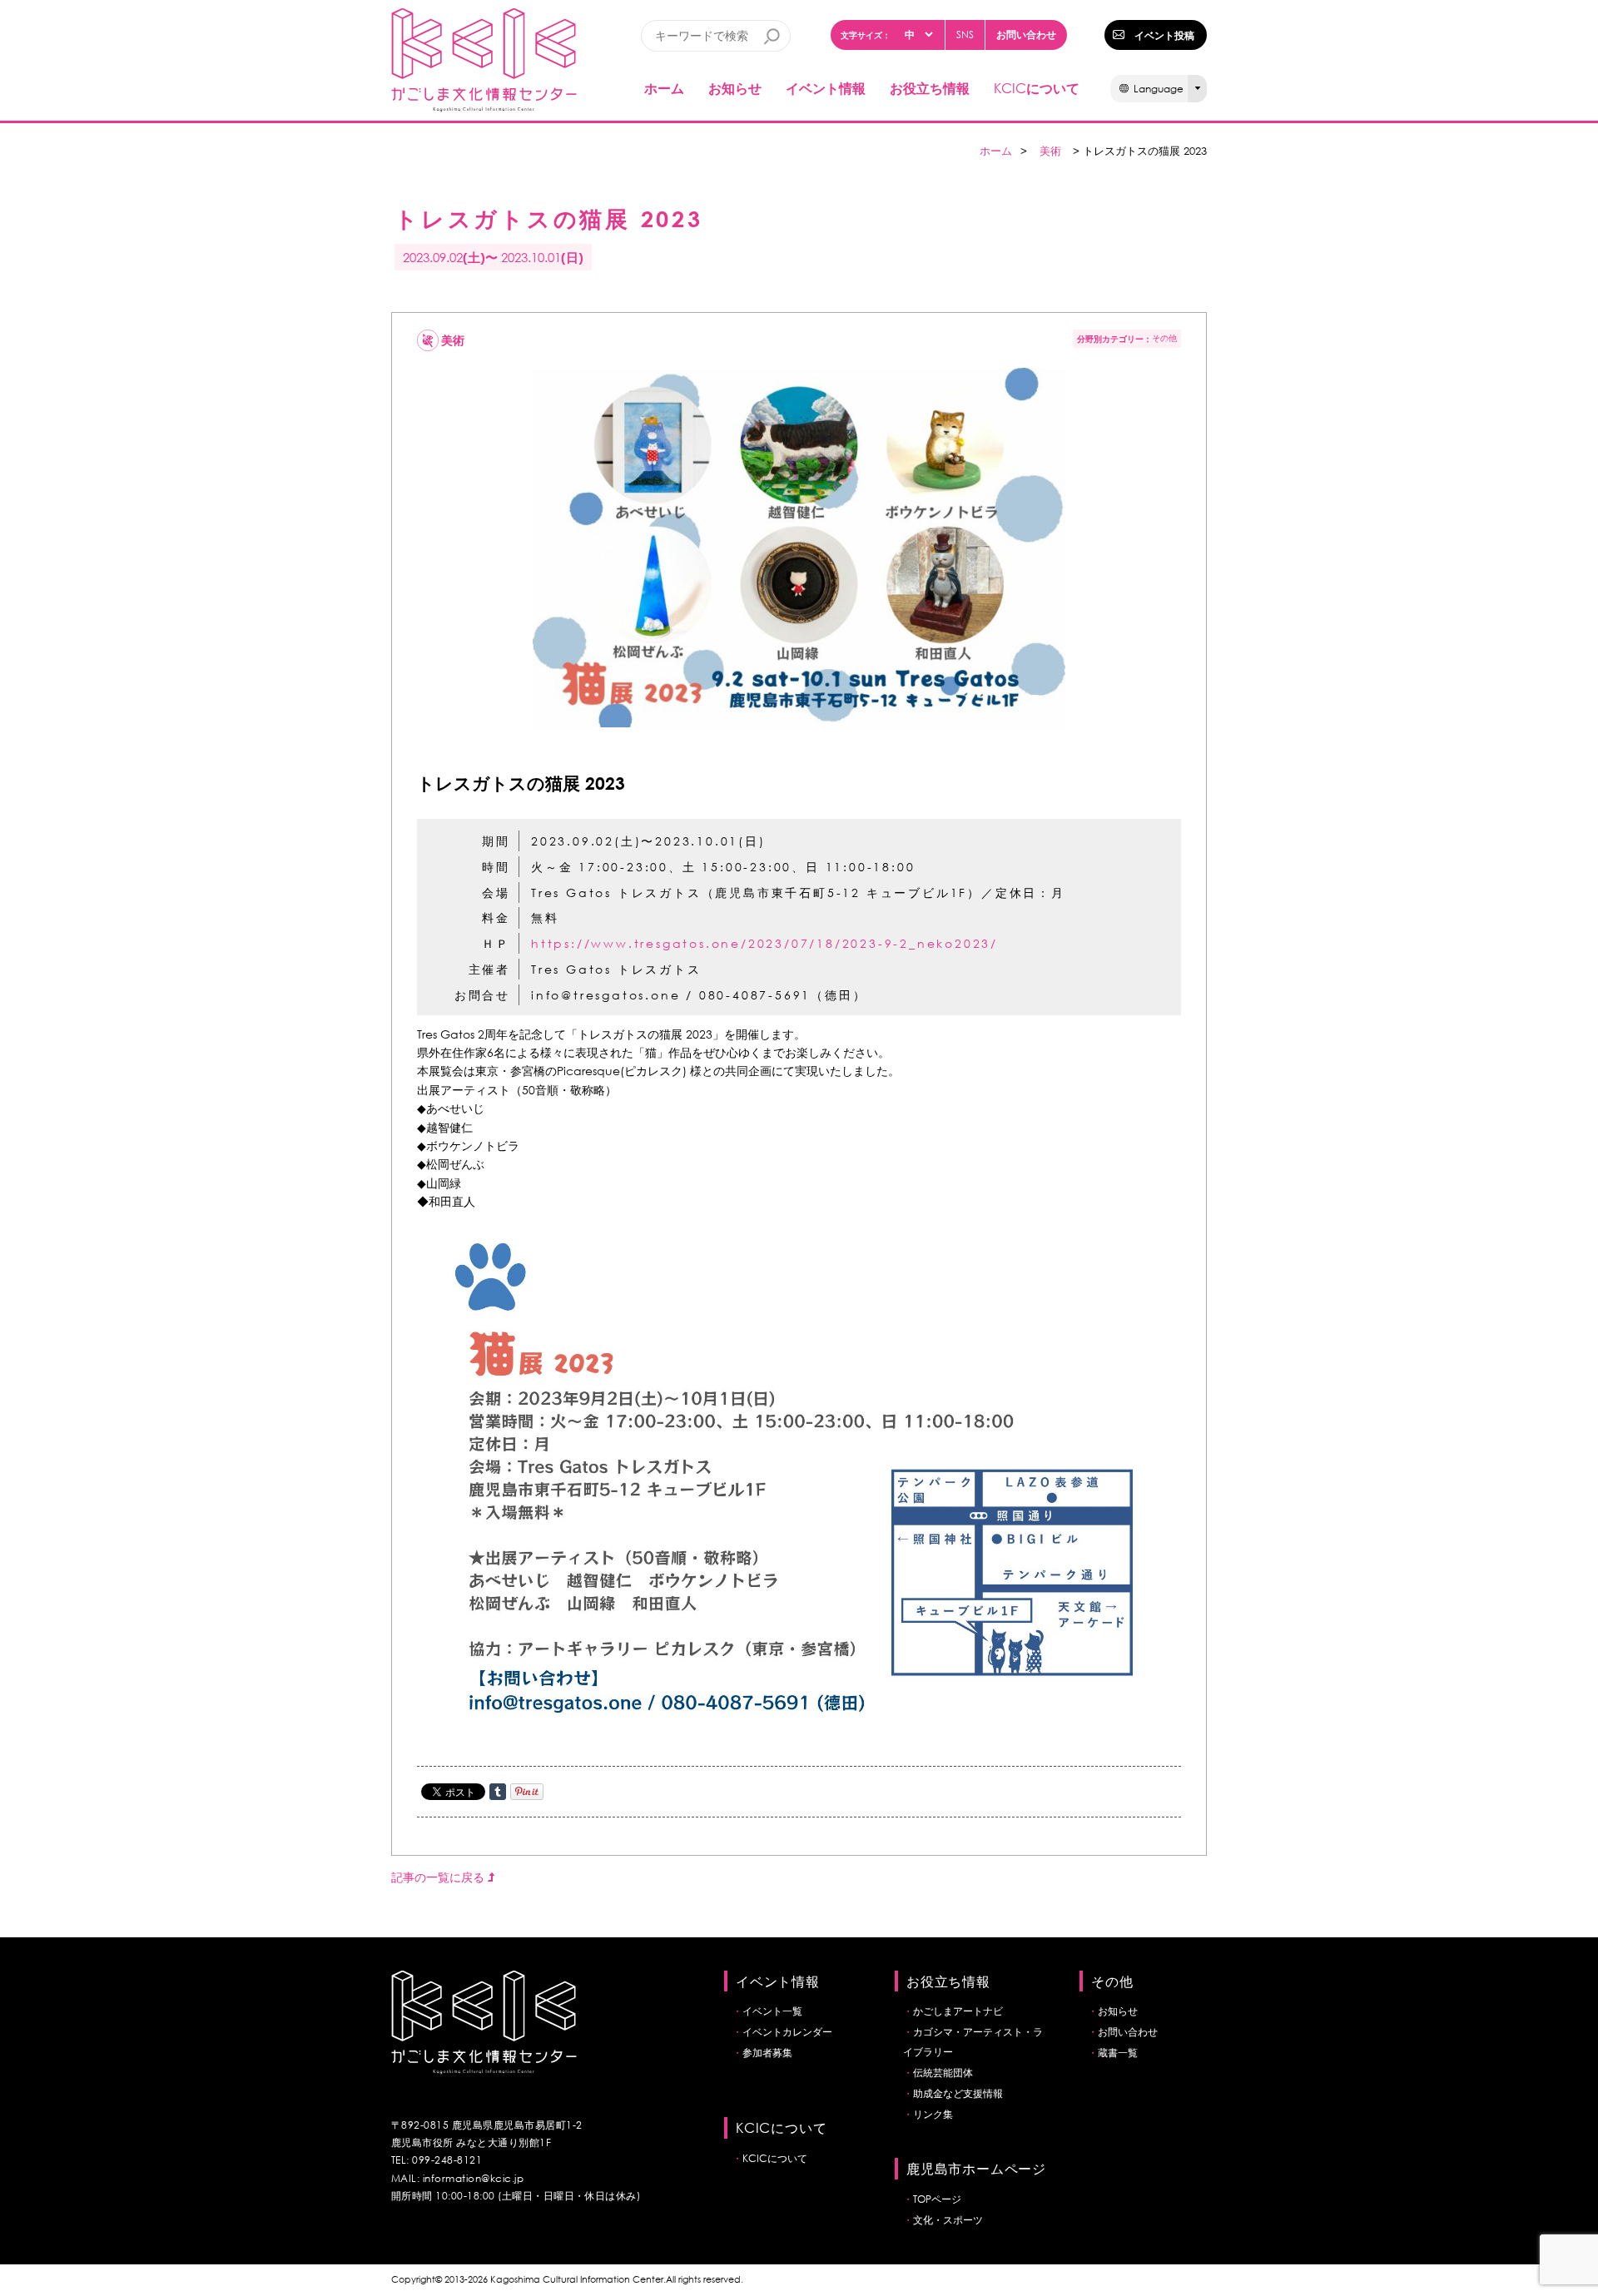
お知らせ (735, 88)
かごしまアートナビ (958, 2011)
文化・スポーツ (948, 2220)
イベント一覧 (772, 2011)
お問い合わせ (1026, 34)
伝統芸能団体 (943, 2073)
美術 (1050, 151)
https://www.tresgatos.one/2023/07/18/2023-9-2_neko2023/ (764, 943)
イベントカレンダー (787, 2032)
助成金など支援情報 (958, 2093)
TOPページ (937, 2199)
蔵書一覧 (1118, 2053)
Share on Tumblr (498, 1792)
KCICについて (775, 2158)
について (1037, 88)
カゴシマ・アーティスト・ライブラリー (973, 2042)
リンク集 (933, 2114)
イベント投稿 (1164, 35)
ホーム (664, 88)
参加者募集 (767, 2053)
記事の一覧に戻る (439, 1877)
